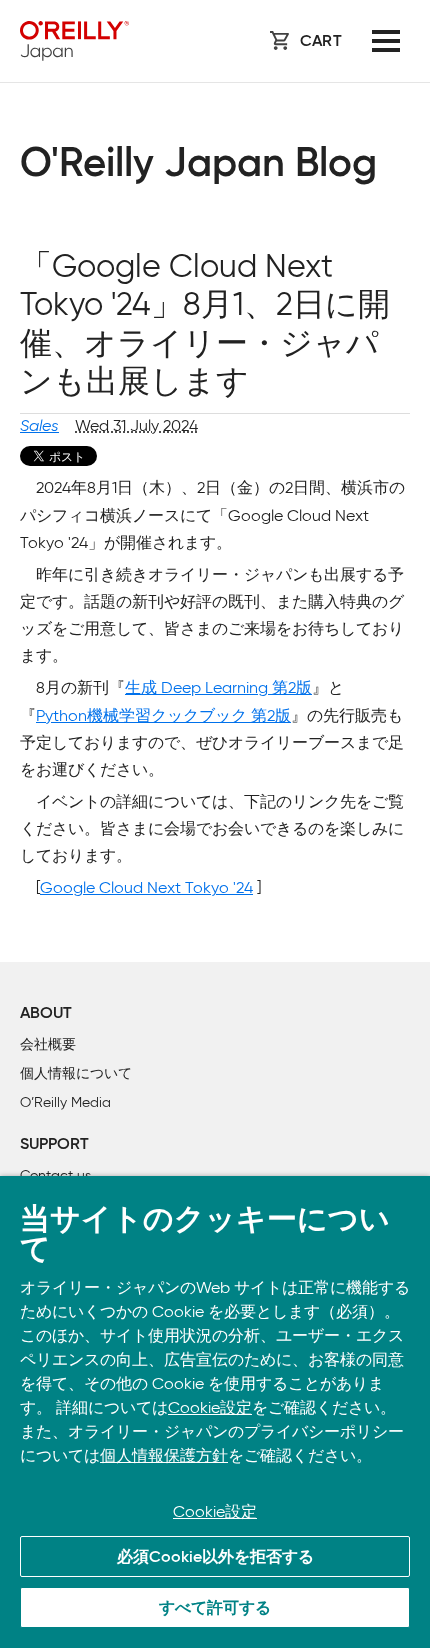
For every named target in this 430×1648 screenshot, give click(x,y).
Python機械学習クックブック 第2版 (163, 715)
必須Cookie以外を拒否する (215, 1558)
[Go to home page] (74, 41)
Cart (321, 42)
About (46, 1014)
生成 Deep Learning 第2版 (218, 687)
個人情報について (76, 1073)
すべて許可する (215, 1609)
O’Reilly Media (65, 1102)
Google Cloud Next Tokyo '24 (146, 887)
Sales (39, 425)
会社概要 (48, 1044)
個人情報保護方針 (164, 1455)
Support (54, 1145)
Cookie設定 (210, 1407)
